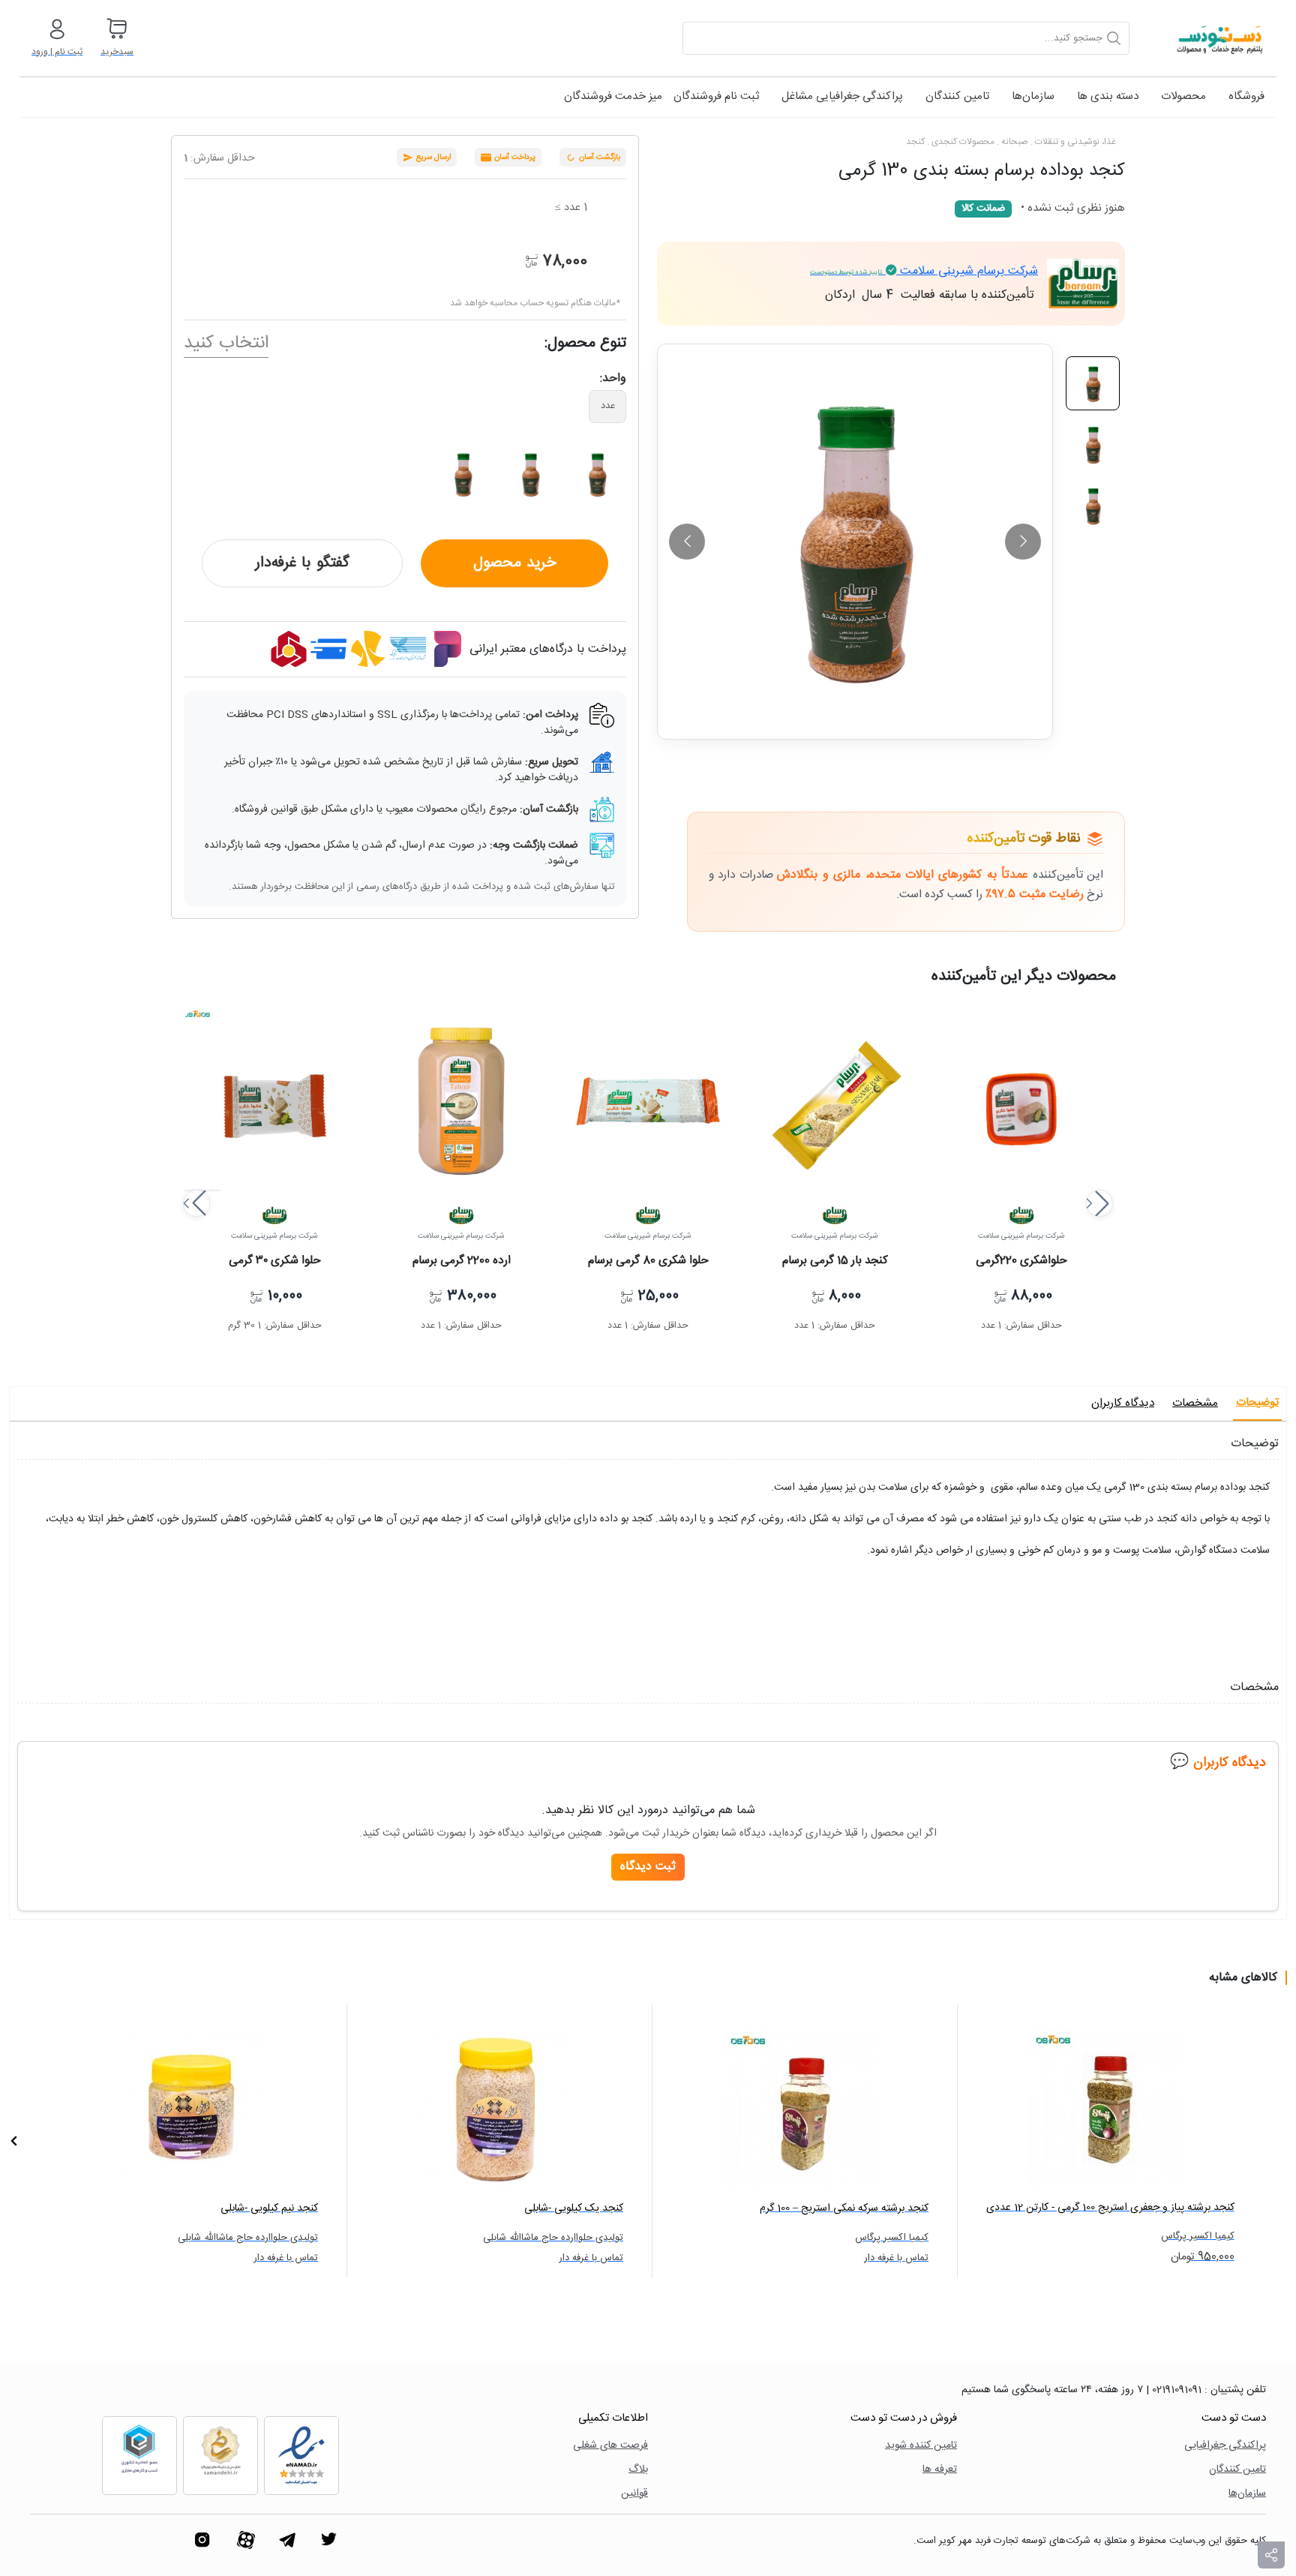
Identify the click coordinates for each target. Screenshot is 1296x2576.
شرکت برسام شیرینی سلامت (924, 271)
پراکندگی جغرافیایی (1225, 2446)
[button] (196, 1203)
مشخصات (1195, 1403)
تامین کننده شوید (921, 2446)
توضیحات (1257, 1402)
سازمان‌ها (1033, 96)
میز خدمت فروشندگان (613, 96)
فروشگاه (1246, 96)
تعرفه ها (940, 2470)
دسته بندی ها (1108, 96)
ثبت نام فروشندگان (716, 96)
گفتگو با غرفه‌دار (302, 563)
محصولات (1183, 96)
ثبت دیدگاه (648, 1867)
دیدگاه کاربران (1123, 1403)
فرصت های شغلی (610, 2446)
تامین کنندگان (957, 96)
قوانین (634, 2494)
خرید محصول (515, 563)
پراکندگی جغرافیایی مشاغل (842, 96)
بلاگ (638, 2470)
